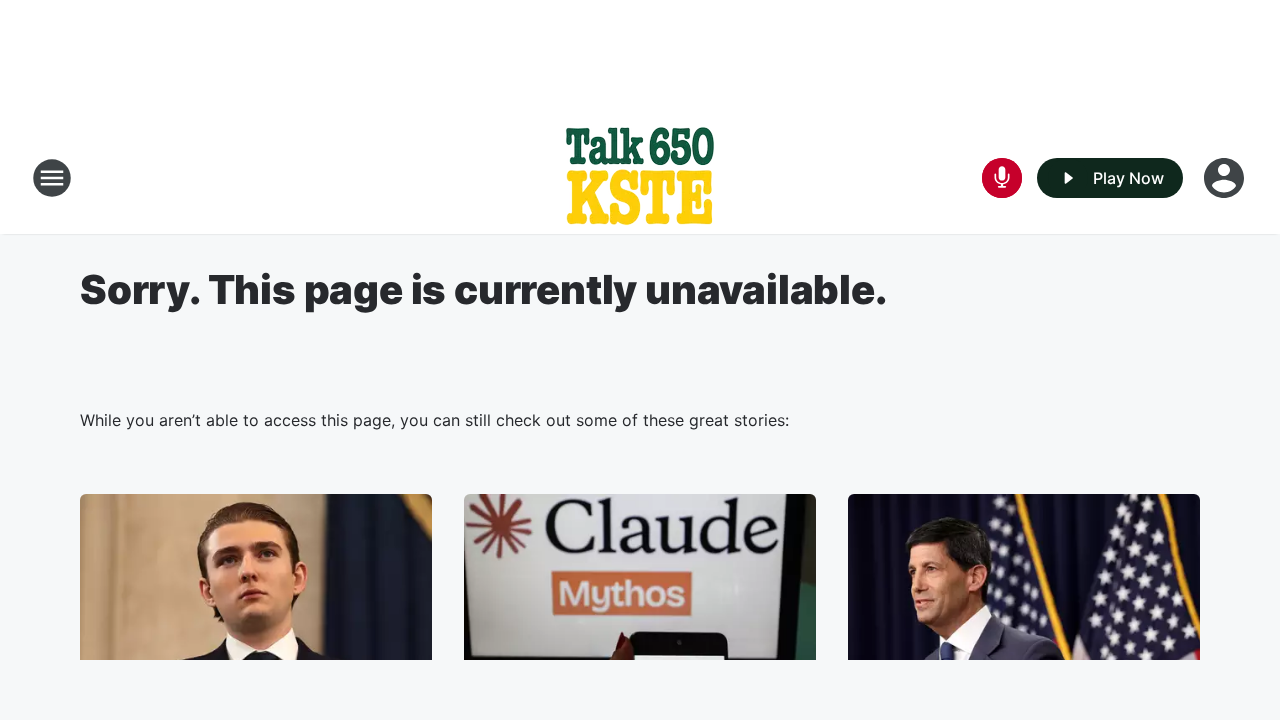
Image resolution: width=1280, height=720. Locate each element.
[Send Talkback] (1002, 178)
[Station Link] (640, 178)
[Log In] (1226, 178)
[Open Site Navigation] (52, 178)
